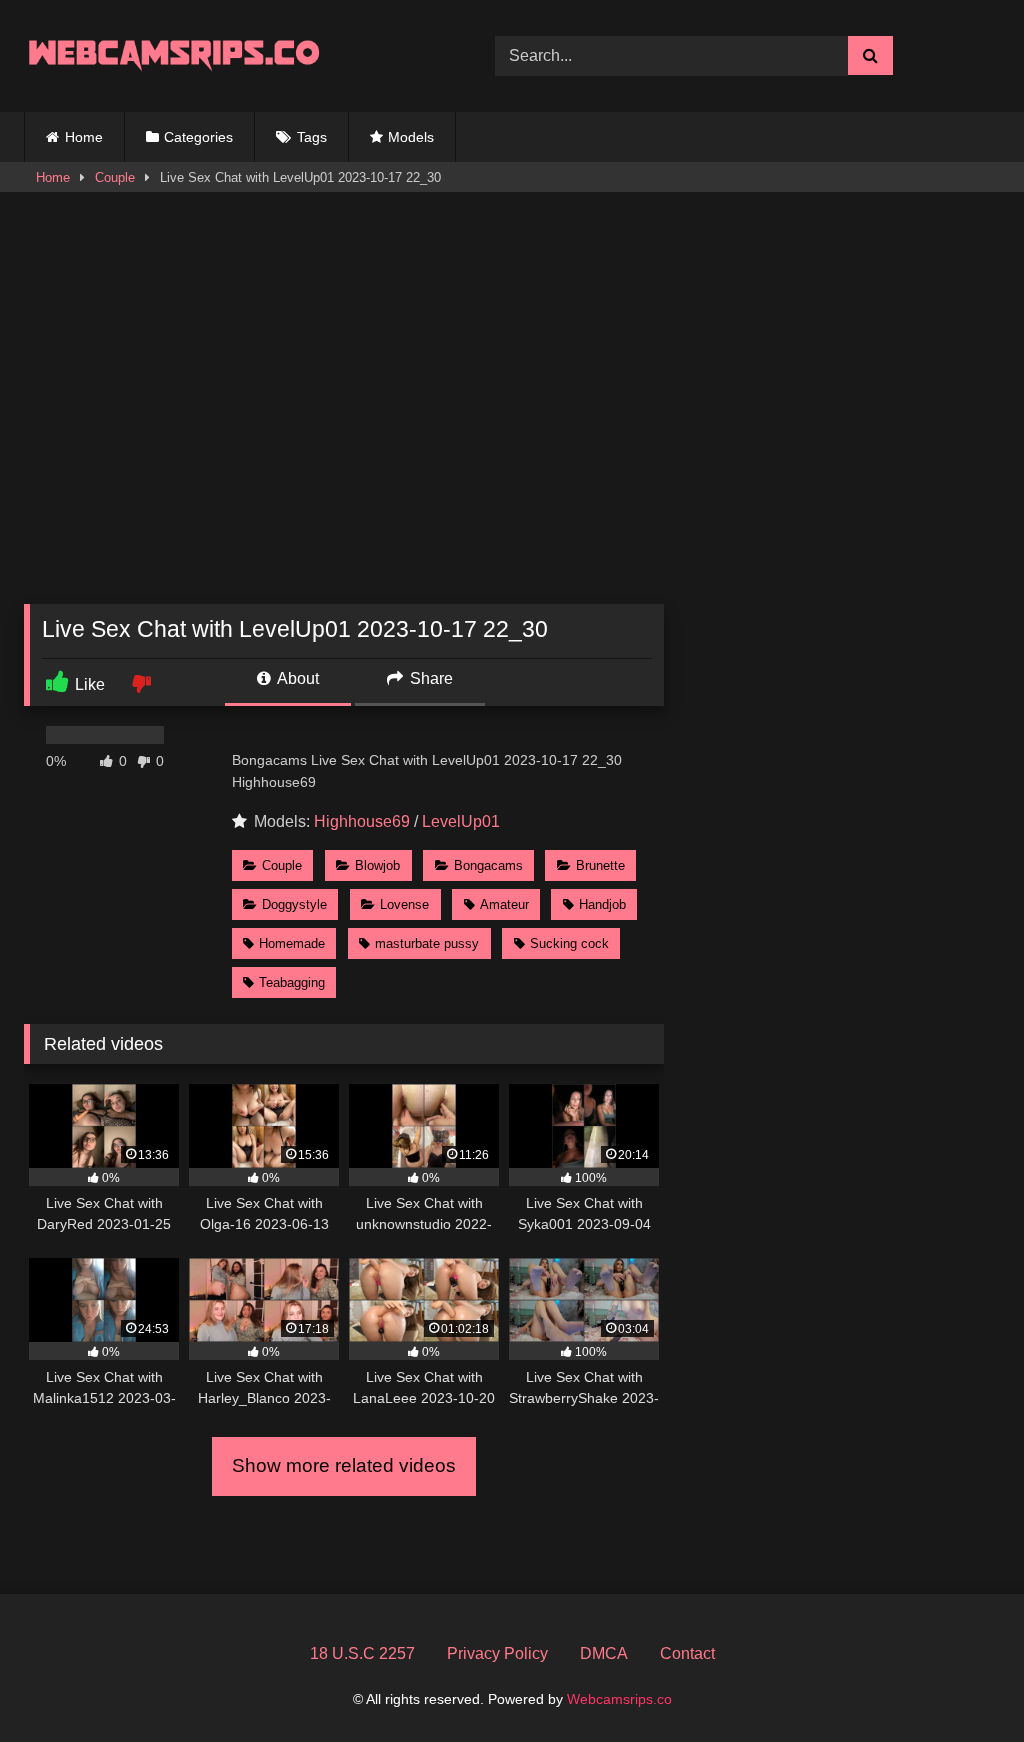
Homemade (292, 943)
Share (429, 678)
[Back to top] (962, 1682)
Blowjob (377, 865)
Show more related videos (344, 1465)
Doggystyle (294, 904)
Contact (687, 1653)
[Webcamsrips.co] (228, 55)
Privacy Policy (497, 1653)
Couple (115, 177)
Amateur (504, 904)
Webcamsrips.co (619, 1699)
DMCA (604, 1653)
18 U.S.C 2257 (362, 1653)
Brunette (600, 865)
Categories (198, 137)
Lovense (404, 904)
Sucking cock (569, 943)
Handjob (602, 904)
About (296, 678)
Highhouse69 (362, 821)
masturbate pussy (427, 943)
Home (84, 137)
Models (411, 137)
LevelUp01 (461, 821)
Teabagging (292, 982)
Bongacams (488, 865)
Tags (312, 137)
